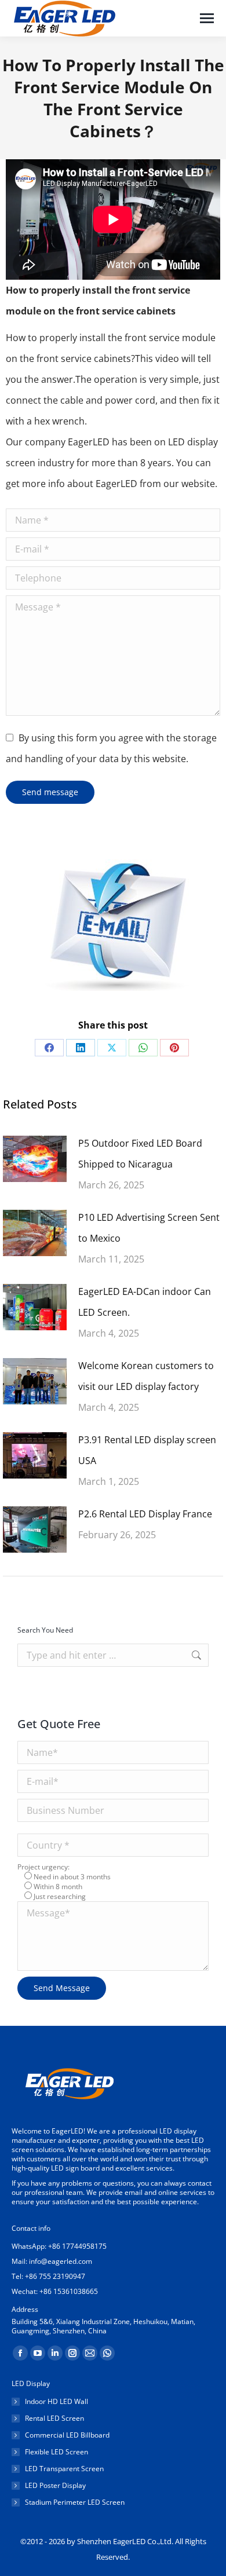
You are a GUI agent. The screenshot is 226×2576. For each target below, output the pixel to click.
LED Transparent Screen (64, 2469)
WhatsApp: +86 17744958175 (59, 2246)
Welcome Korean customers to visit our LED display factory (146, 1376)
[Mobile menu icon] (207, 18)
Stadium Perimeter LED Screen (75, 2502)
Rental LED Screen (54, 2418)
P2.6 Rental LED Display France (145, 1514)
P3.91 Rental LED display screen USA (147, 1450)
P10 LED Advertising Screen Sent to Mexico (149, 1228)
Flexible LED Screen (57, 2452)
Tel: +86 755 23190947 (48, 2276)
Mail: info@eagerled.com (52, 2261)
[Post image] (35, 1159)
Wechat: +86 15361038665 (55, 2291)
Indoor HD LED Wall (57, 2402)
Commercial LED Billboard (67, 2435)
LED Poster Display (55, 2486)
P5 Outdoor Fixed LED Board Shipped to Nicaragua (140, 1154)
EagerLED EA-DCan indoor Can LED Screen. (145, 1302)
